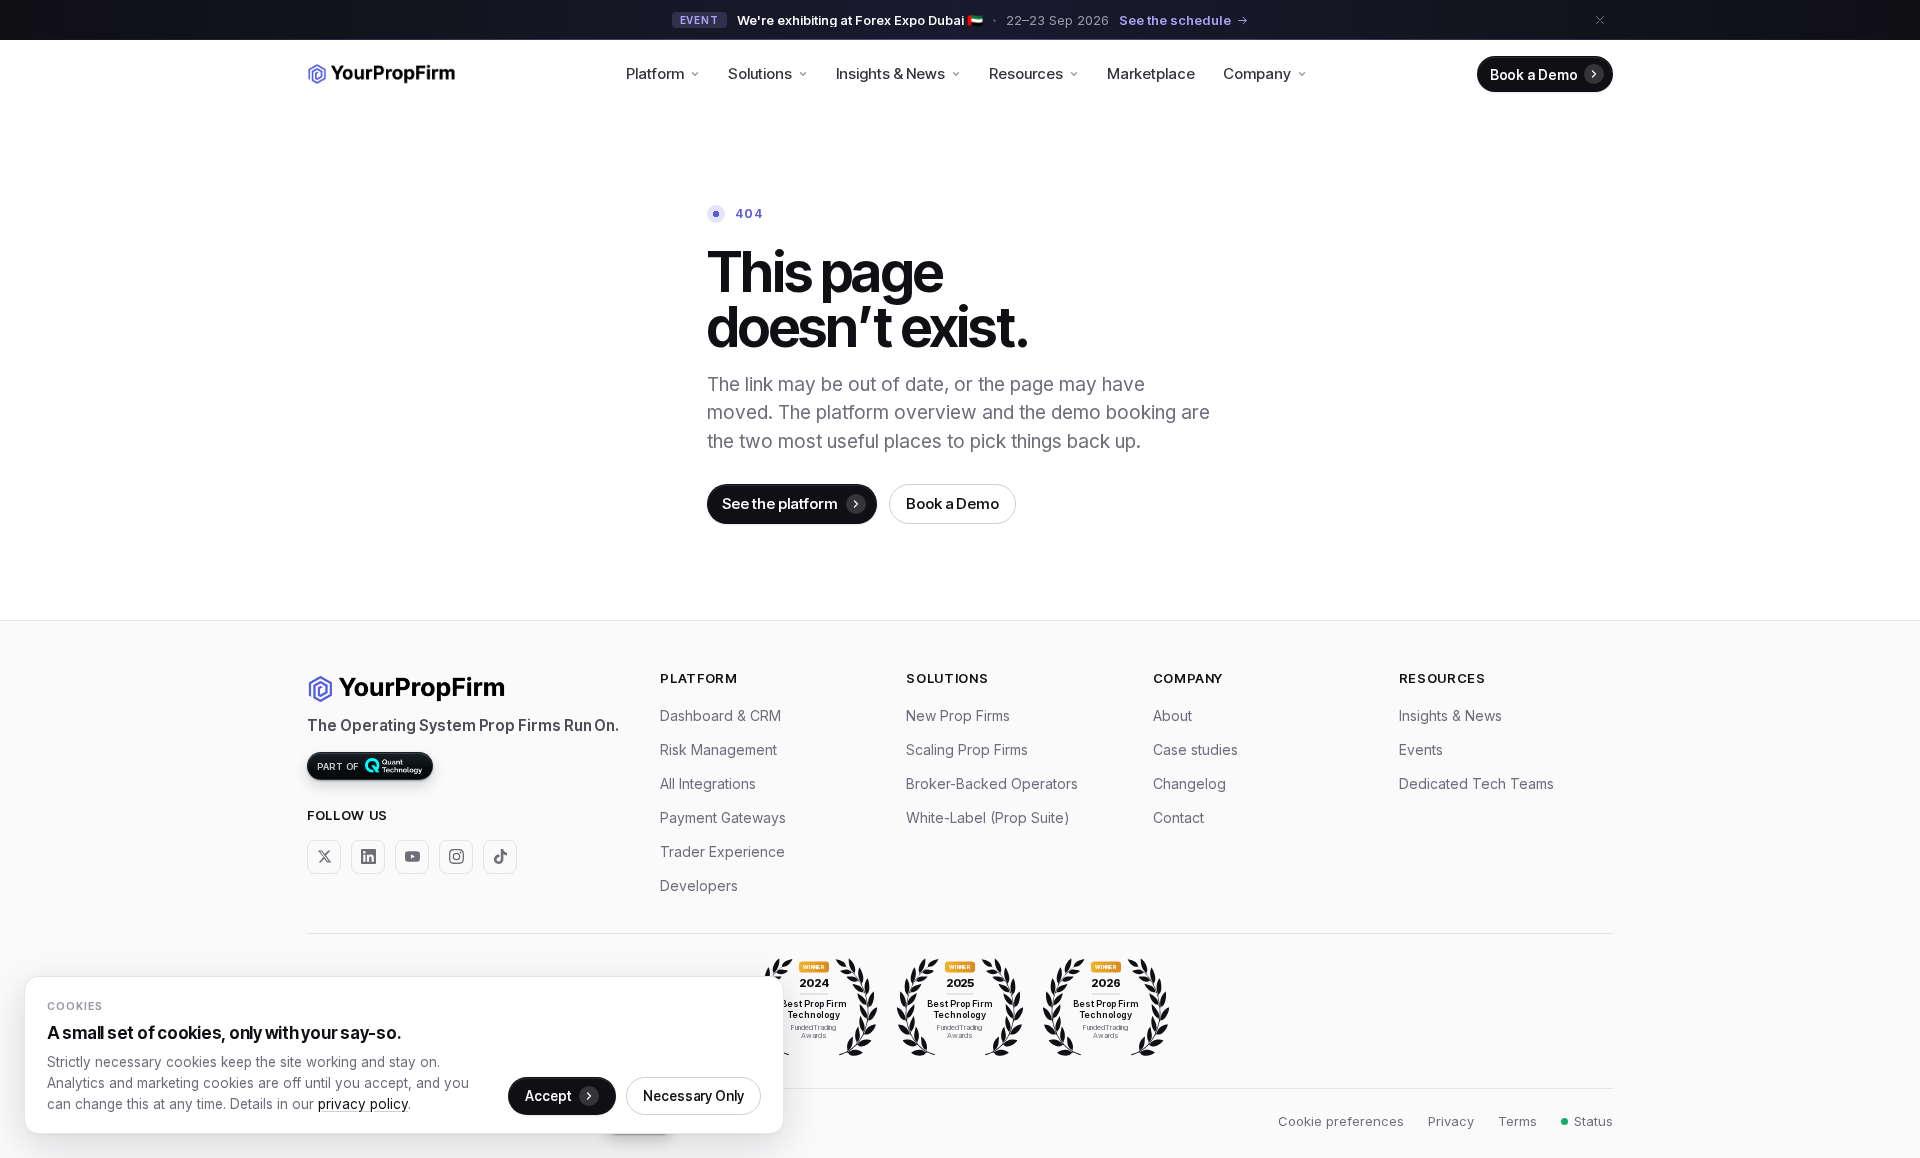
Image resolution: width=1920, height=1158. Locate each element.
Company (1257, 73)
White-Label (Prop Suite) (988, 817)
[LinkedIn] (368, 857)
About (1172, 715)
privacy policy (363, 1104)
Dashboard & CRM (720, 715)
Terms (1517, 1121)
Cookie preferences (1341, 1121)
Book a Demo (1534, 74)
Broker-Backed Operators (992, 783)
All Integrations (708, 783)
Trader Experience (722, 851)
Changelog (1189, 783)
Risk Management (718, 749)
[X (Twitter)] (324, 857)
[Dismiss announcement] (1600, 20)
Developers (699, 885)
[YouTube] (412, 857)
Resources (1026, 73)
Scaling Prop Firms (967, 749)
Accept (548, 1096)
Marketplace (1151, 73)
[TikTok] (500, 857)
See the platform (780, 503)
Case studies (1195, 749)
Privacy (1451, 1121)
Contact (1178, 817)
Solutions (760, 73)
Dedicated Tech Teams (1476, 783)
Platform (655, 73)
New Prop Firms (958, 715)
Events (1421, 749)
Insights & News (890, 73)
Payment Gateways (723, 817)
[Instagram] (456, 857)
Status (1593, 1121)
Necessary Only (693, 1096)
